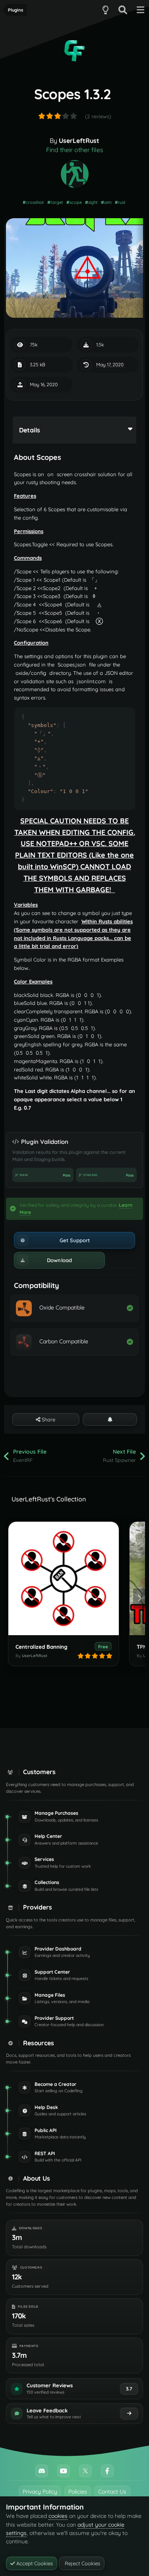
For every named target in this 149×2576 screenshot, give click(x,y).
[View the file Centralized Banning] (64, 1578)
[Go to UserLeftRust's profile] (75, 174)
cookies (58, 2516)
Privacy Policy (40, 2492)
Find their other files (75, 150)
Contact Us (112, 2492)
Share (48, 1419)
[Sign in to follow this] (110, 1419)
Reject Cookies (82, 2563)
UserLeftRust (79, 141)
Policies (78, 2492)
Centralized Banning (42, 1647)
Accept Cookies (34, 2563)
